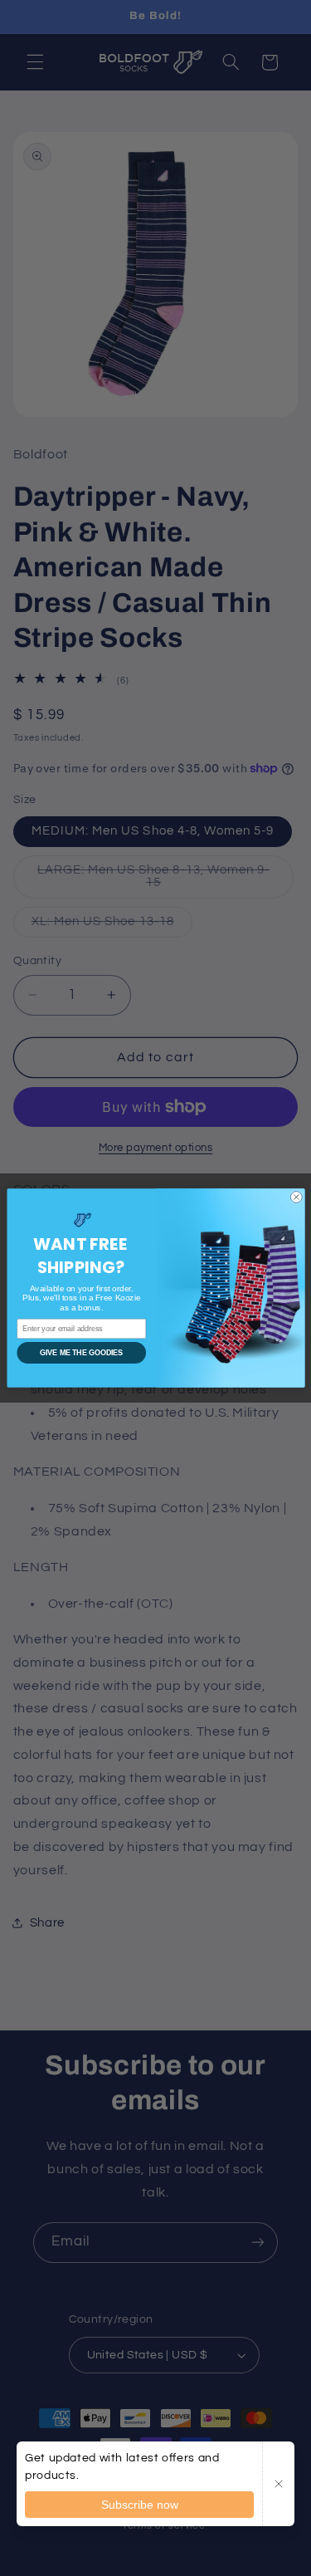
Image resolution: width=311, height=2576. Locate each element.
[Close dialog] (296, 1197)
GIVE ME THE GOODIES (81, 1353)
